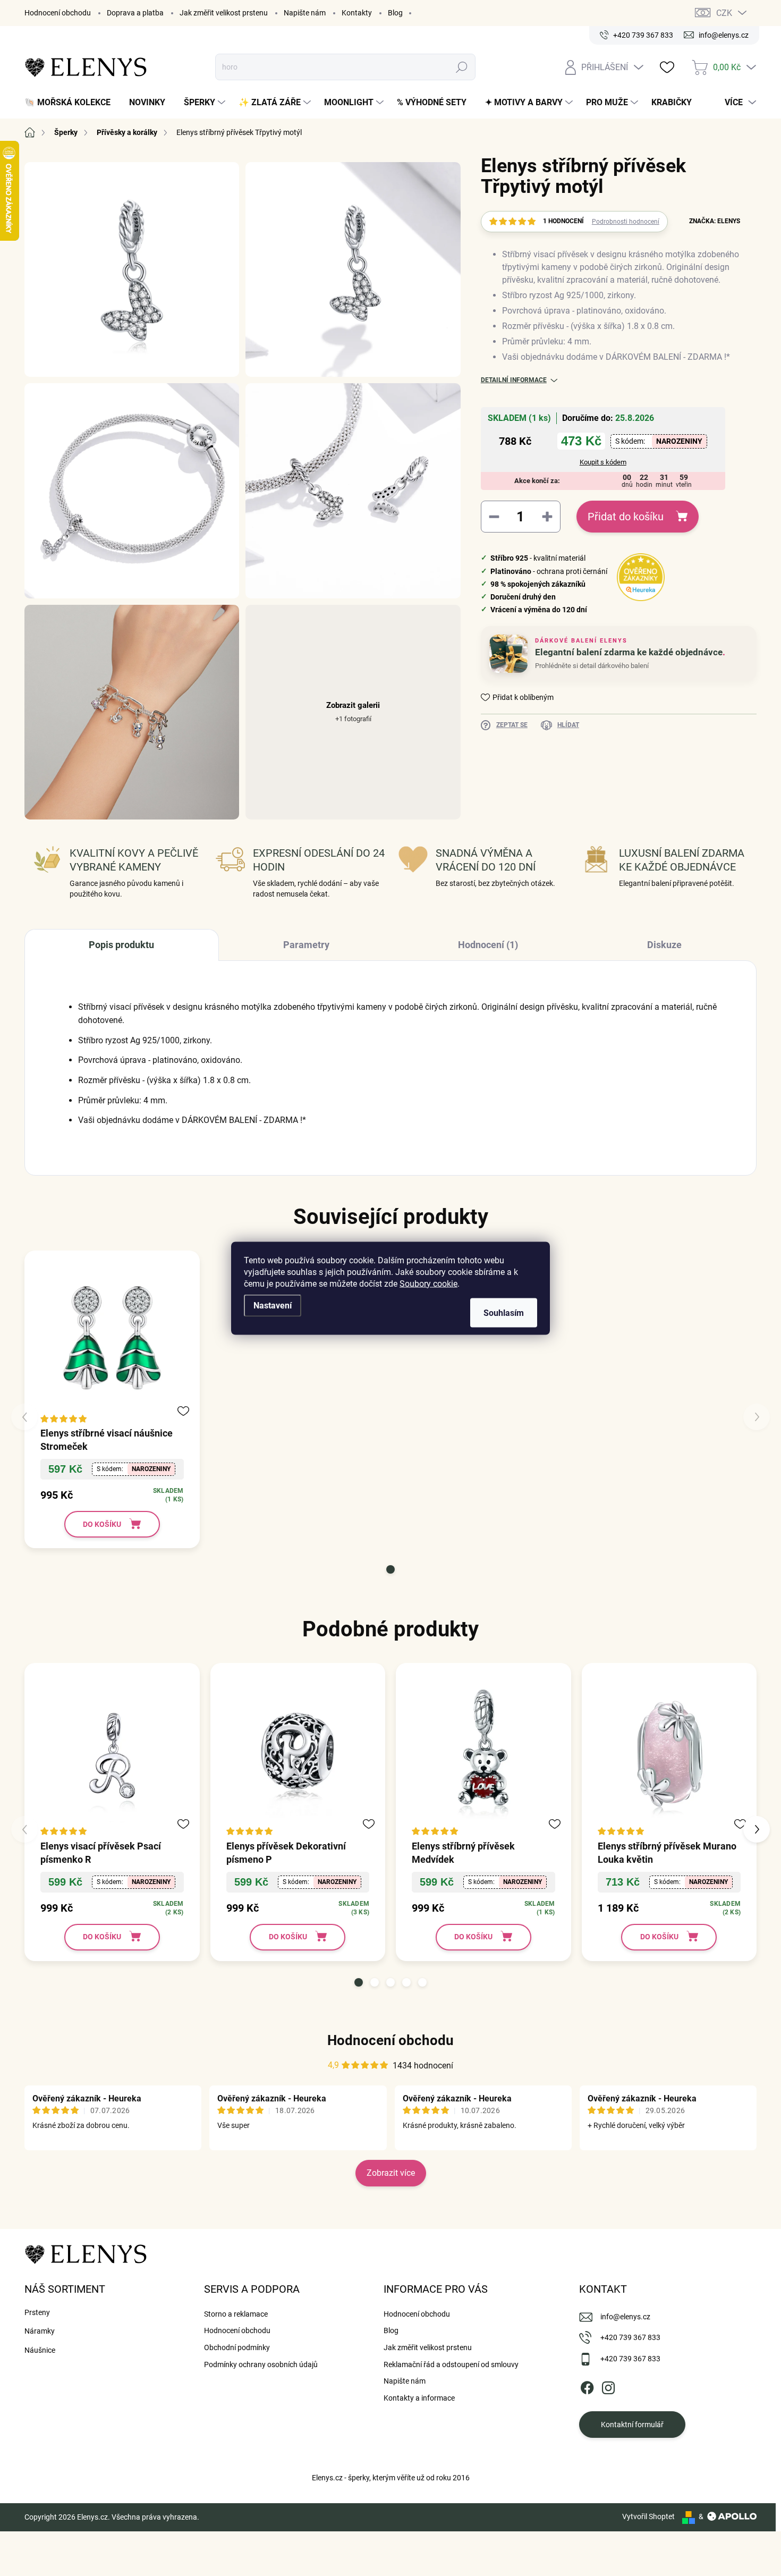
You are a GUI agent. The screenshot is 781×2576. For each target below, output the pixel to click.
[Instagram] (608, 2386)
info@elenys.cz (625, 2317)
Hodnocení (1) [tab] (488, 945)
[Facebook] (587, 2386)
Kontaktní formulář (632, 2425)
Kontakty (357, 13)
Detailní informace (514, 380)
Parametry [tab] (306, 945)
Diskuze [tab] (664, 945)
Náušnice (40, 2350)
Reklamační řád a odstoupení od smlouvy (451, 2364)
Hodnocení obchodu (58, 13)
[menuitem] (71, 103)
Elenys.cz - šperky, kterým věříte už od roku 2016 (391, 2478)
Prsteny (37, 2312)
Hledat (462, 67)
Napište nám (305, 13)
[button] (390, 1569)
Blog (395, 13)
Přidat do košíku (626, 517)
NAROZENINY (679, 441)
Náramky (40, 2331)
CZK (724, 13)
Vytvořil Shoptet (648, 2516)
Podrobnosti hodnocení (626, 222)
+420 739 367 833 (630, 2337)
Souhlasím (504, 1312)
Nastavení (273, 1305)
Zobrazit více (391, 2173)
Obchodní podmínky (237, 2347)
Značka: (715, 221)
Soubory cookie (428, 1283)
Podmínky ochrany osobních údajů (261, 2364)
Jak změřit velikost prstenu (224, 13)
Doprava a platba (135, 13)
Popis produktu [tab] (121, 945)
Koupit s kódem (603, 462)
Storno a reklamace (236, 2314)
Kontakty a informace (419, 2398)
